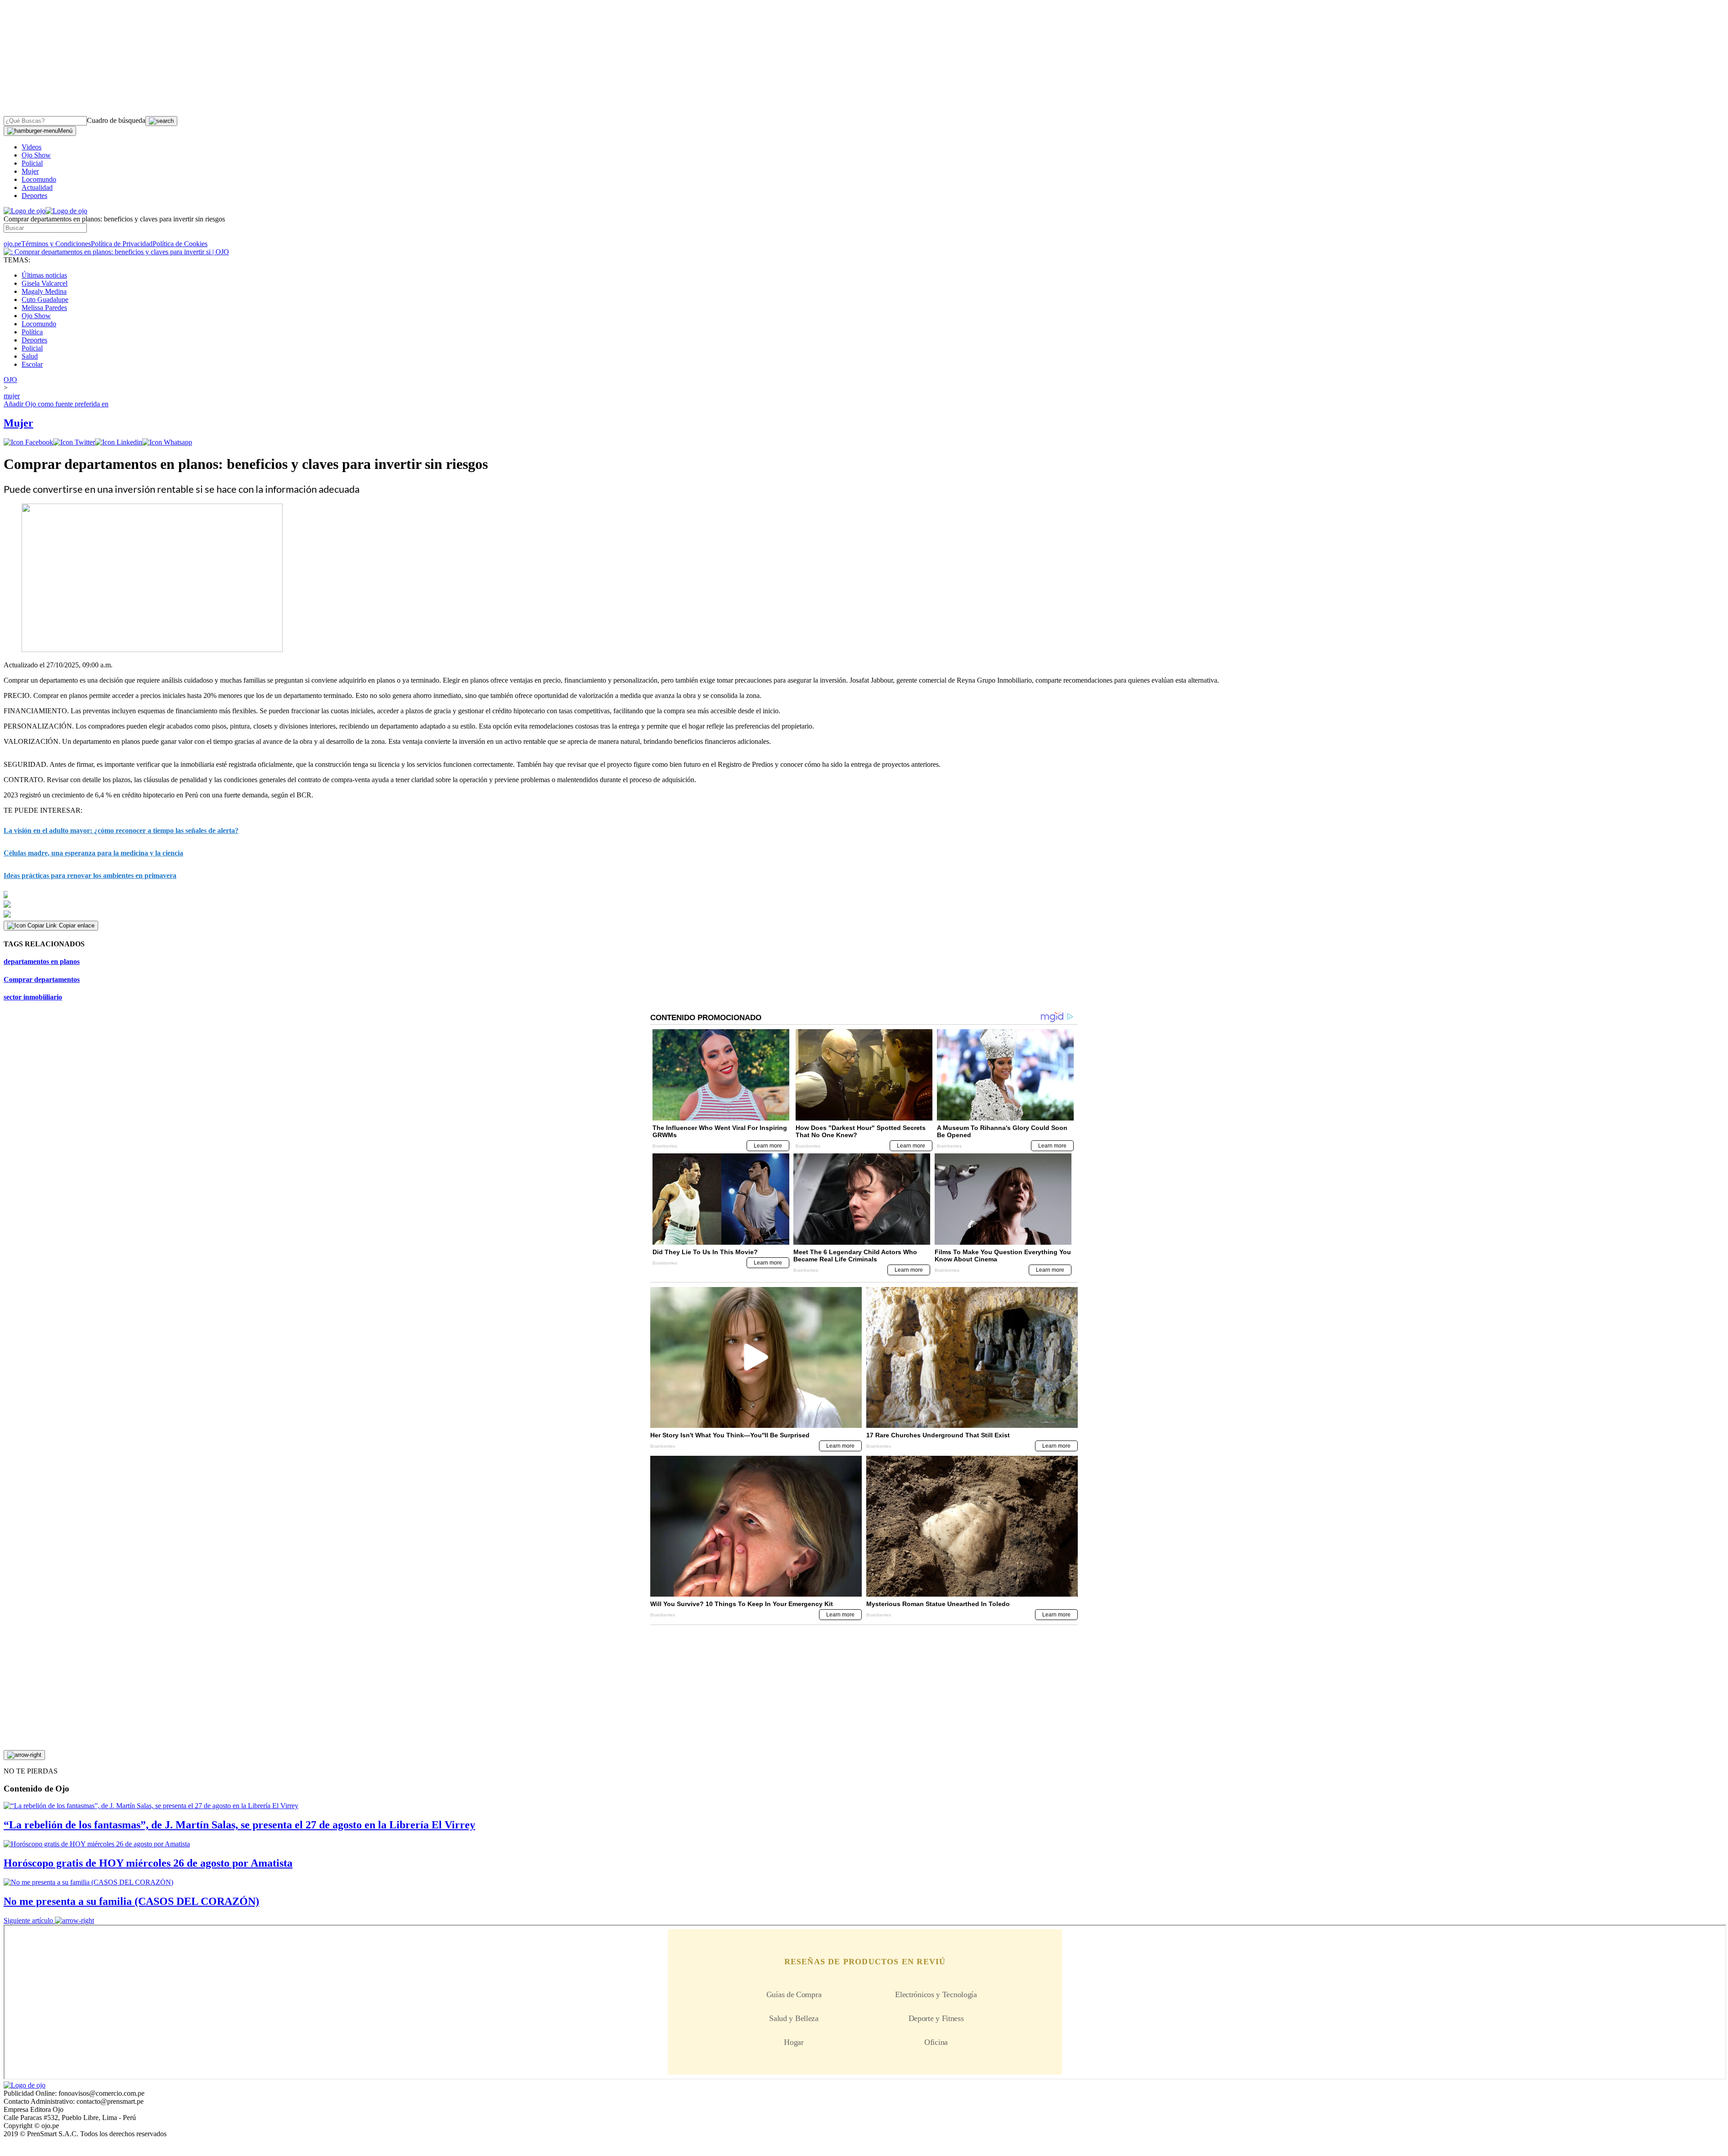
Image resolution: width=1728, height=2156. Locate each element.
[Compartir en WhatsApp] (167, 442)
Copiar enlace (77, 925)
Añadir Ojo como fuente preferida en (56, 404)
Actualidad (37, 187)
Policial (32, 163)
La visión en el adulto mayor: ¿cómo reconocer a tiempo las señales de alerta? (121, 830)
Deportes (34, 196)
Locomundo (39, 179)
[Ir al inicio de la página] (24, 1755)
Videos (31, 147)
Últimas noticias (44, 275)
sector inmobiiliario (33, 997)
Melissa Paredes (44, 308)
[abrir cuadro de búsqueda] (161, 121)
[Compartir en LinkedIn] (119, 442)
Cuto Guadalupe (45, 299)
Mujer (30, 171)
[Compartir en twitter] (74, 442)
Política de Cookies (180, 244)
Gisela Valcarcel (45, 283)
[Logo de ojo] (25, 211)
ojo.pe (12, 244)
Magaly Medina (44, 291)
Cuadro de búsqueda (116, 120)
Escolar (32, 364)
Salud (30, 356)
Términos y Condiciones (56, 244)
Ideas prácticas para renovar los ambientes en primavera (90, 875)
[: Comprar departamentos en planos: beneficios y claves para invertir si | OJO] (116, 252)
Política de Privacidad (122, 244)
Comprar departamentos (42, 979)
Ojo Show (36, 155)
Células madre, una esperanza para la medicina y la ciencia (93, 853)
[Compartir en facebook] (28, 442)
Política (32, 332)
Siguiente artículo (28, 1920)
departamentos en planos (42, 961)
